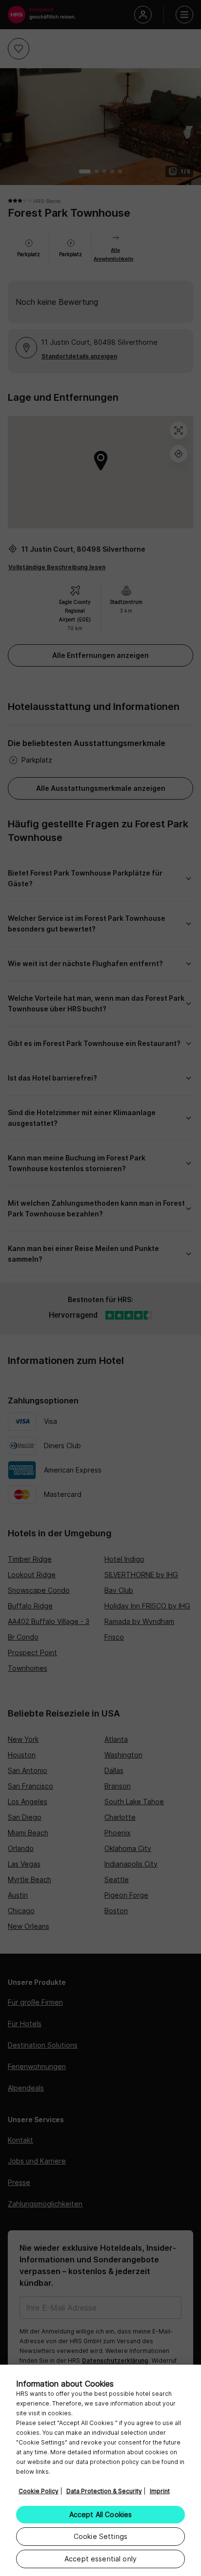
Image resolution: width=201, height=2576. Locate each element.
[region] (100, 2470)
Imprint (160, 2491)
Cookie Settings (100, 2536)
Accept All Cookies (101, 2514)
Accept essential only (100, 2559)
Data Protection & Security (104, 2491)
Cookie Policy (39, 2491)
